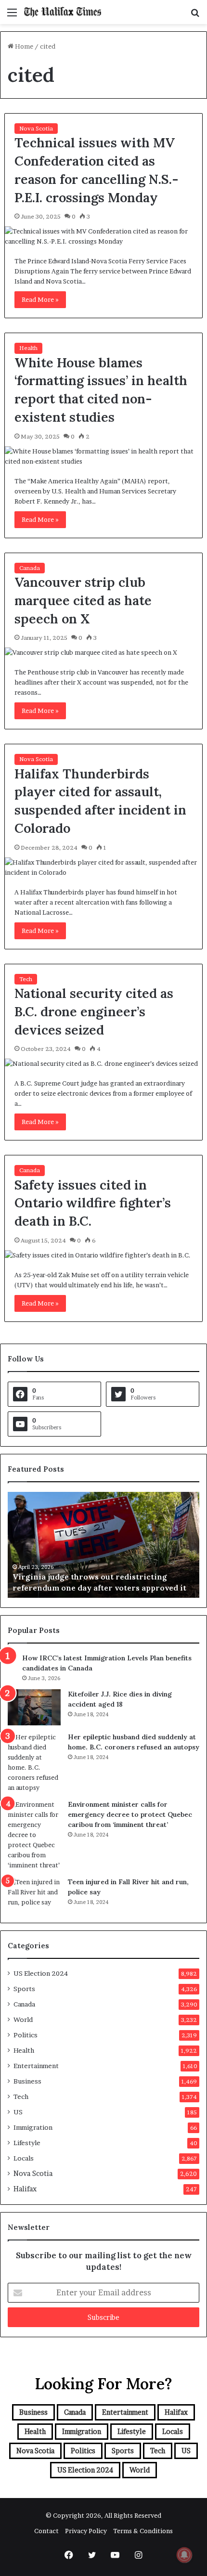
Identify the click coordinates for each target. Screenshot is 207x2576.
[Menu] (12, 16)
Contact (46, 2531)
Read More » (40, 299)
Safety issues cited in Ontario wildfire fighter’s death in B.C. (93, 1203)
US (18, 2112)
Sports (24, 1989)
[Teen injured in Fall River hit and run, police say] (34, 1895)
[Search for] (195, 16)
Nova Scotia (36, 128)
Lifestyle (27, 2143)
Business (27, 2081)
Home (23, 46)
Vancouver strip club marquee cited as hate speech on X (83, 600)
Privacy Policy (86, 2531)
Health (28, 348)
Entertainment (36, 2066)
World (23, 2019)
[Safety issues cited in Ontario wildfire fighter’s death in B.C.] (104, 1255)
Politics (26, 2035)
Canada (30, 568)
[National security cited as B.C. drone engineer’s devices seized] (104, 1064)
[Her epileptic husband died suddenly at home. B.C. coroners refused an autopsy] (34, 1762)
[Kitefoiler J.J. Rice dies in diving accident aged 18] (34, 1707)
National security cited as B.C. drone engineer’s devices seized (94, 1011)
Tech (26, 979)
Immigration (33, 2127)
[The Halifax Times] (63, 12)
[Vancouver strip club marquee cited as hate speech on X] (104, 653)
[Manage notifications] (184, 2555)
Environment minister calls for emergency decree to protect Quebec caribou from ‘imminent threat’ (130, 1814)
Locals (24, 2158)
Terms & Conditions (143, 2531)
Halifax (25, 2189)
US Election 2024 (41, 1973)
